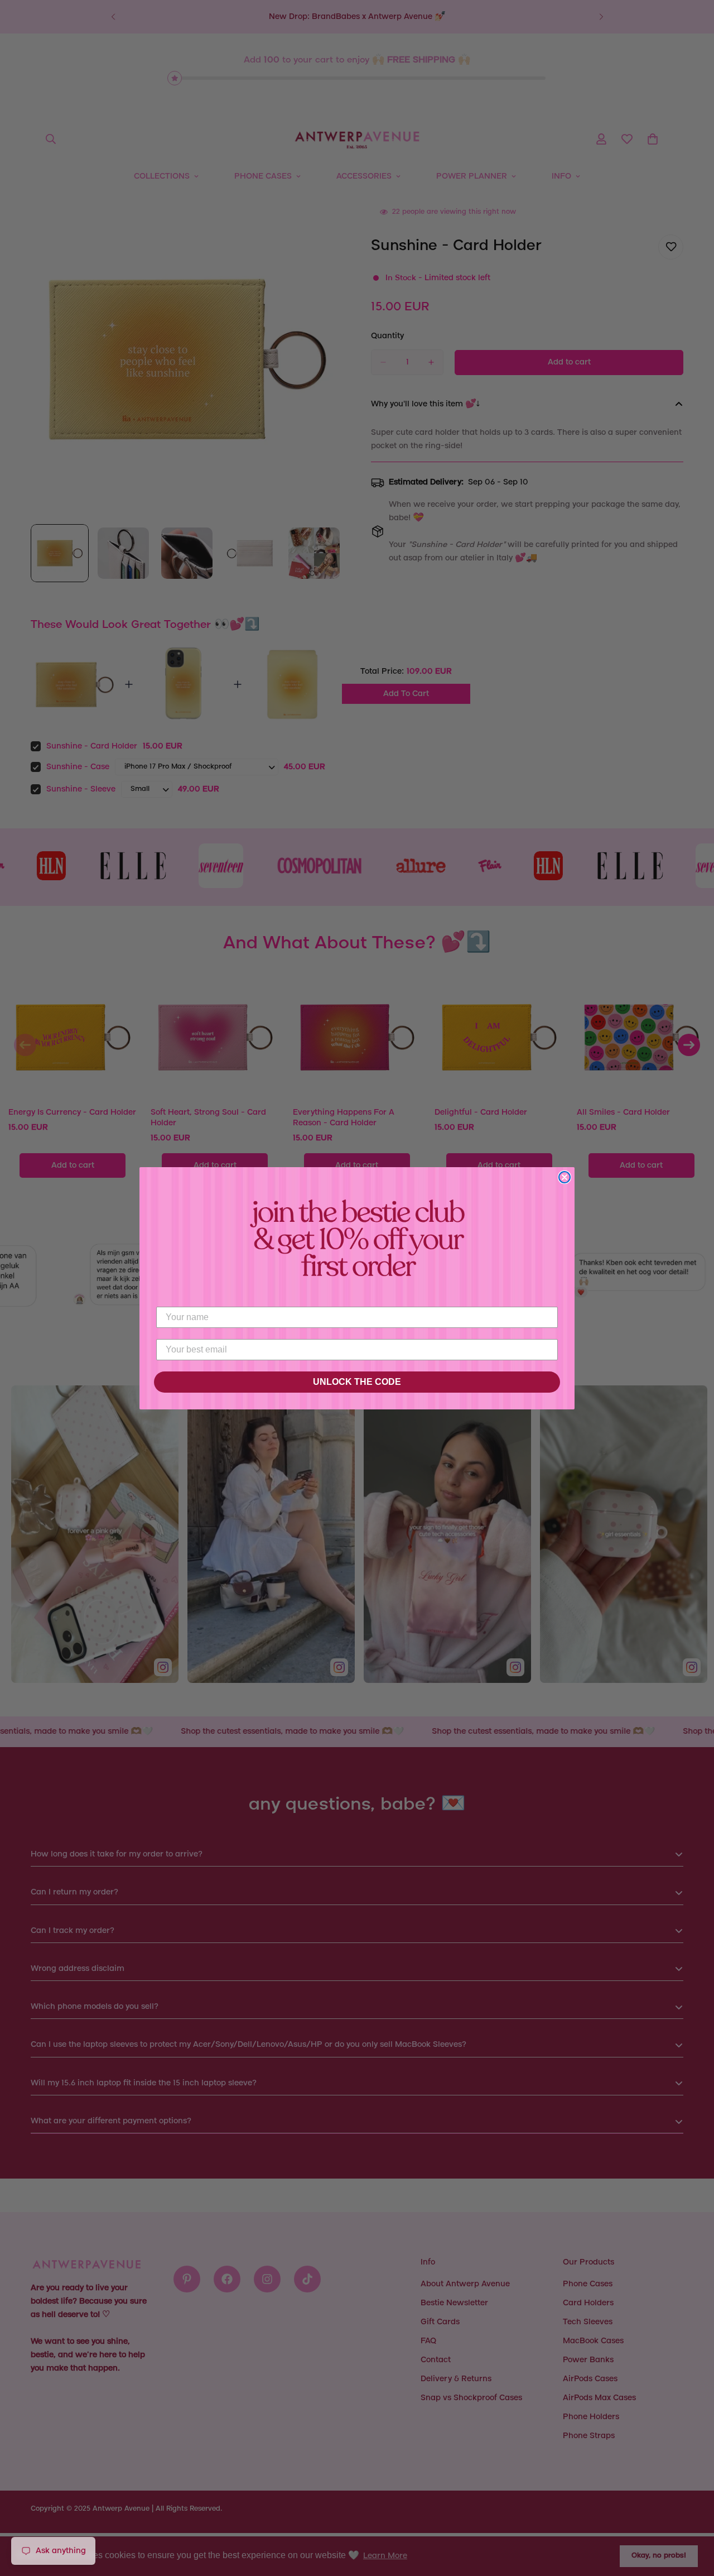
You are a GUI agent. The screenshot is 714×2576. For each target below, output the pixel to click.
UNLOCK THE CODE (357, 1382)
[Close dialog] (565, 1177)
